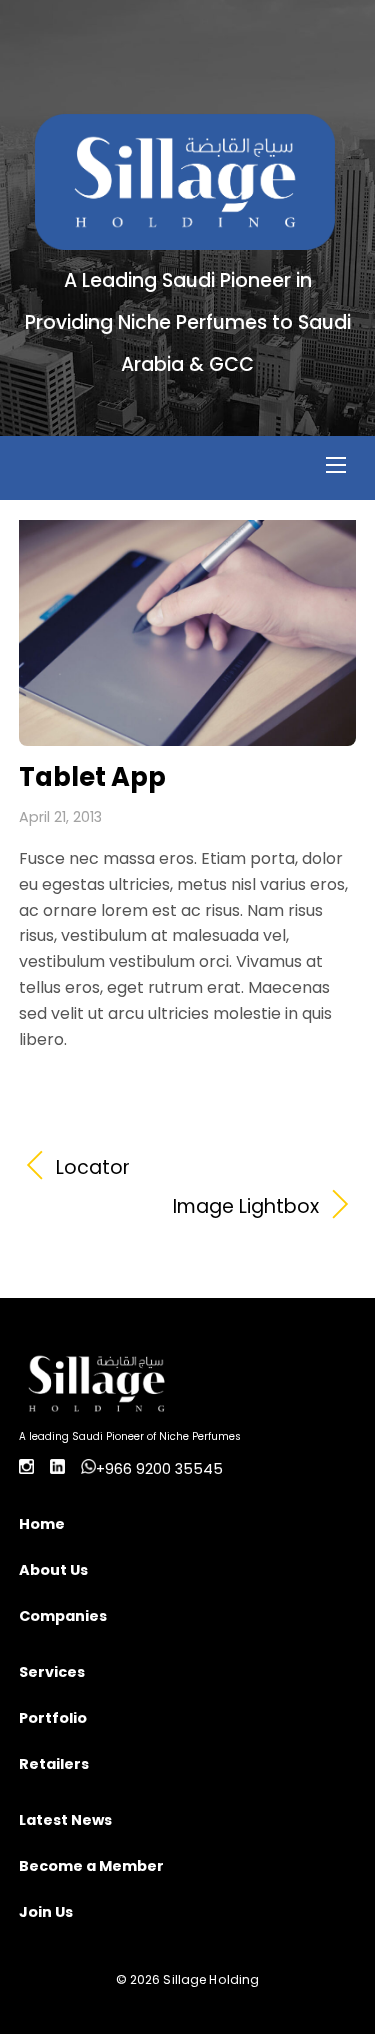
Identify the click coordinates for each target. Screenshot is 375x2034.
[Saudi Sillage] (185, 239)
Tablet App (92, 777)
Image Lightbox (169, 1207)
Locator (93, 1168)
